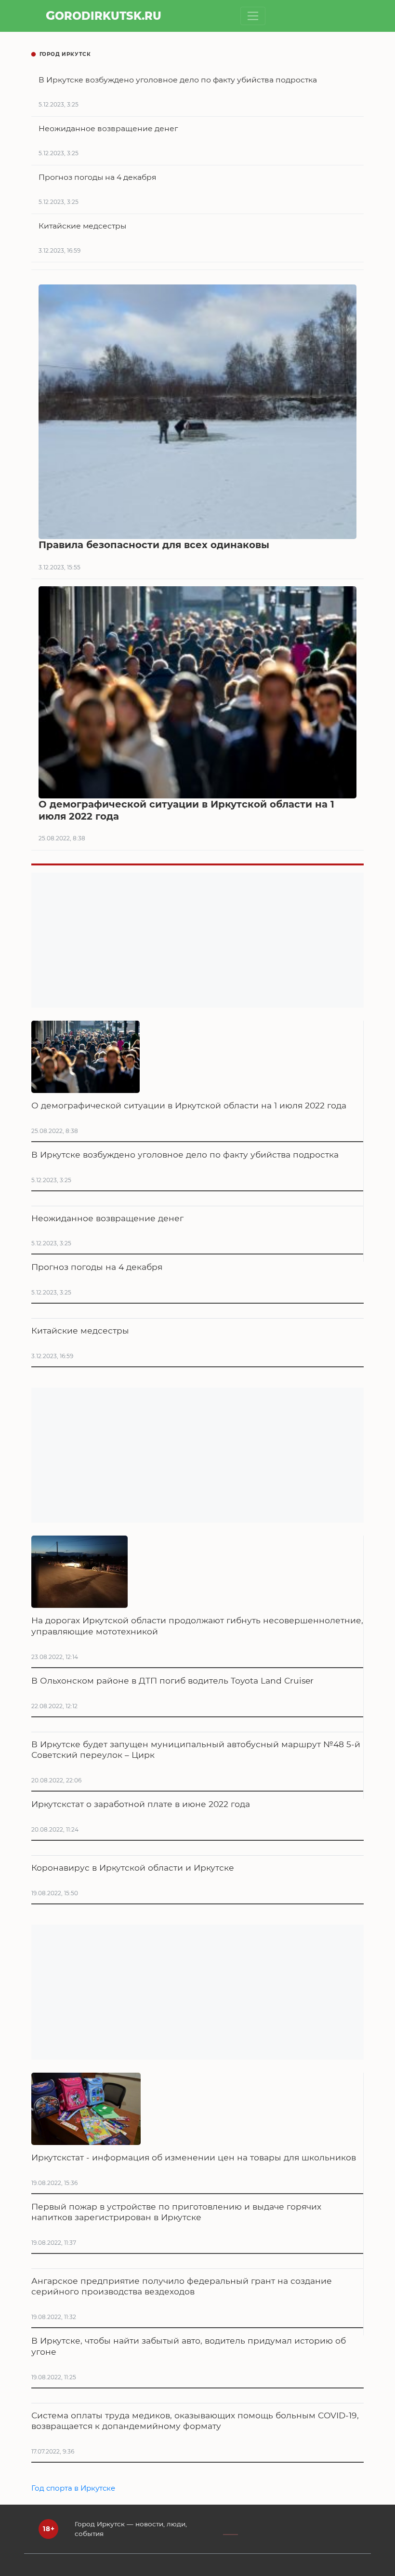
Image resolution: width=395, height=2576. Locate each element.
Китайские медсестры (80, 1330)
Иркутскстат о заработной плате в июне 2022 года (141, 1804)
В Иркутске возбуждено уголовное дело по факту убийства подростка (185, 1154)
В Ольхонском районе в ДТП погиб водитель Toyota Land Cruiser (172, 1680)
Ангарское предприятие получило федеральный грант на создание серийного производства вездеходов (182, 2286)
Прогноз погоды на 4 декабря (97, 1267)
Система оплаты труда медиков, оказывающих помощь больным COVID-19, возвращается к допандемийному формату (195, 2421)
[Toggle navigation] (253, 16)
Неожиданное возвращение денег (107, 1218)
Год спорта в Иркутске (73, 2488)
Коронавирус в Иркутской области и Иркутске (133, 1868)
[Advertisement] (197, 940)
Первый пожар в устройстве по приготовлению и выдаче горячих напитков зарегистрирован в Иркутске (176, 2212)
